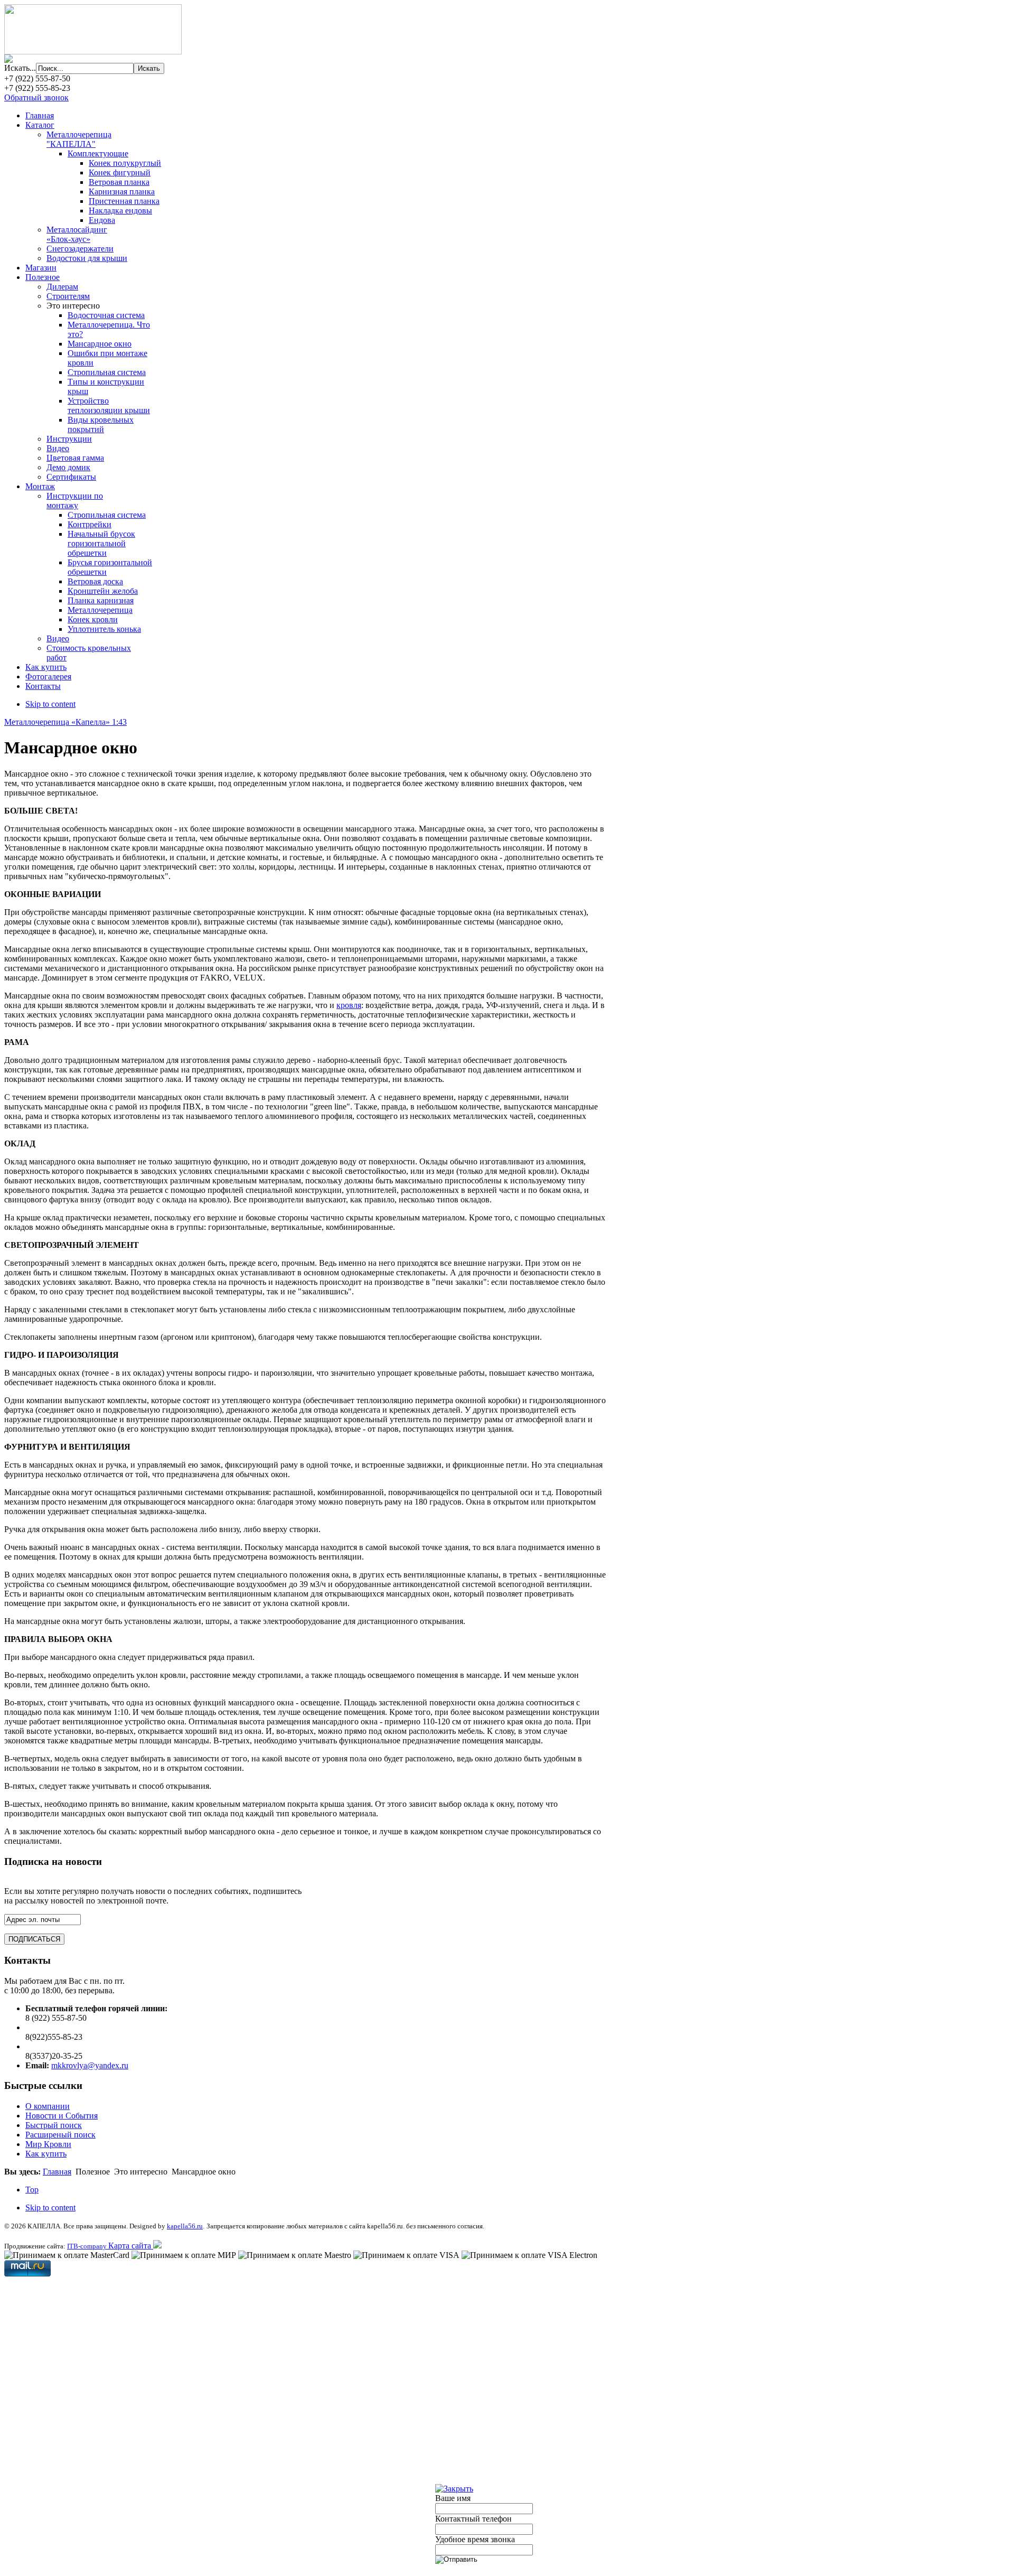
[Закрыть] (454, 2489)
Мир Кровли (48, 2144)
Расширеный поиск (60, 2135)
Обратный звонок (36, 97)
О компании (48, 2106)
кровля (349, 1005)
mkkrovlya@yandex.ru (90, 2065)
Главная (57, 2172)
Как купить (46, 2154)
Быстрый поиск (54, 2125)
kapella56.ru (185, 2226)
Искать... (20, 68)
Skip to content (50, 704)
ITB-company (88, 2246)
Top (32, 2190)
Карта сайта (131, 2246)
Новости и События (62, 2116)
